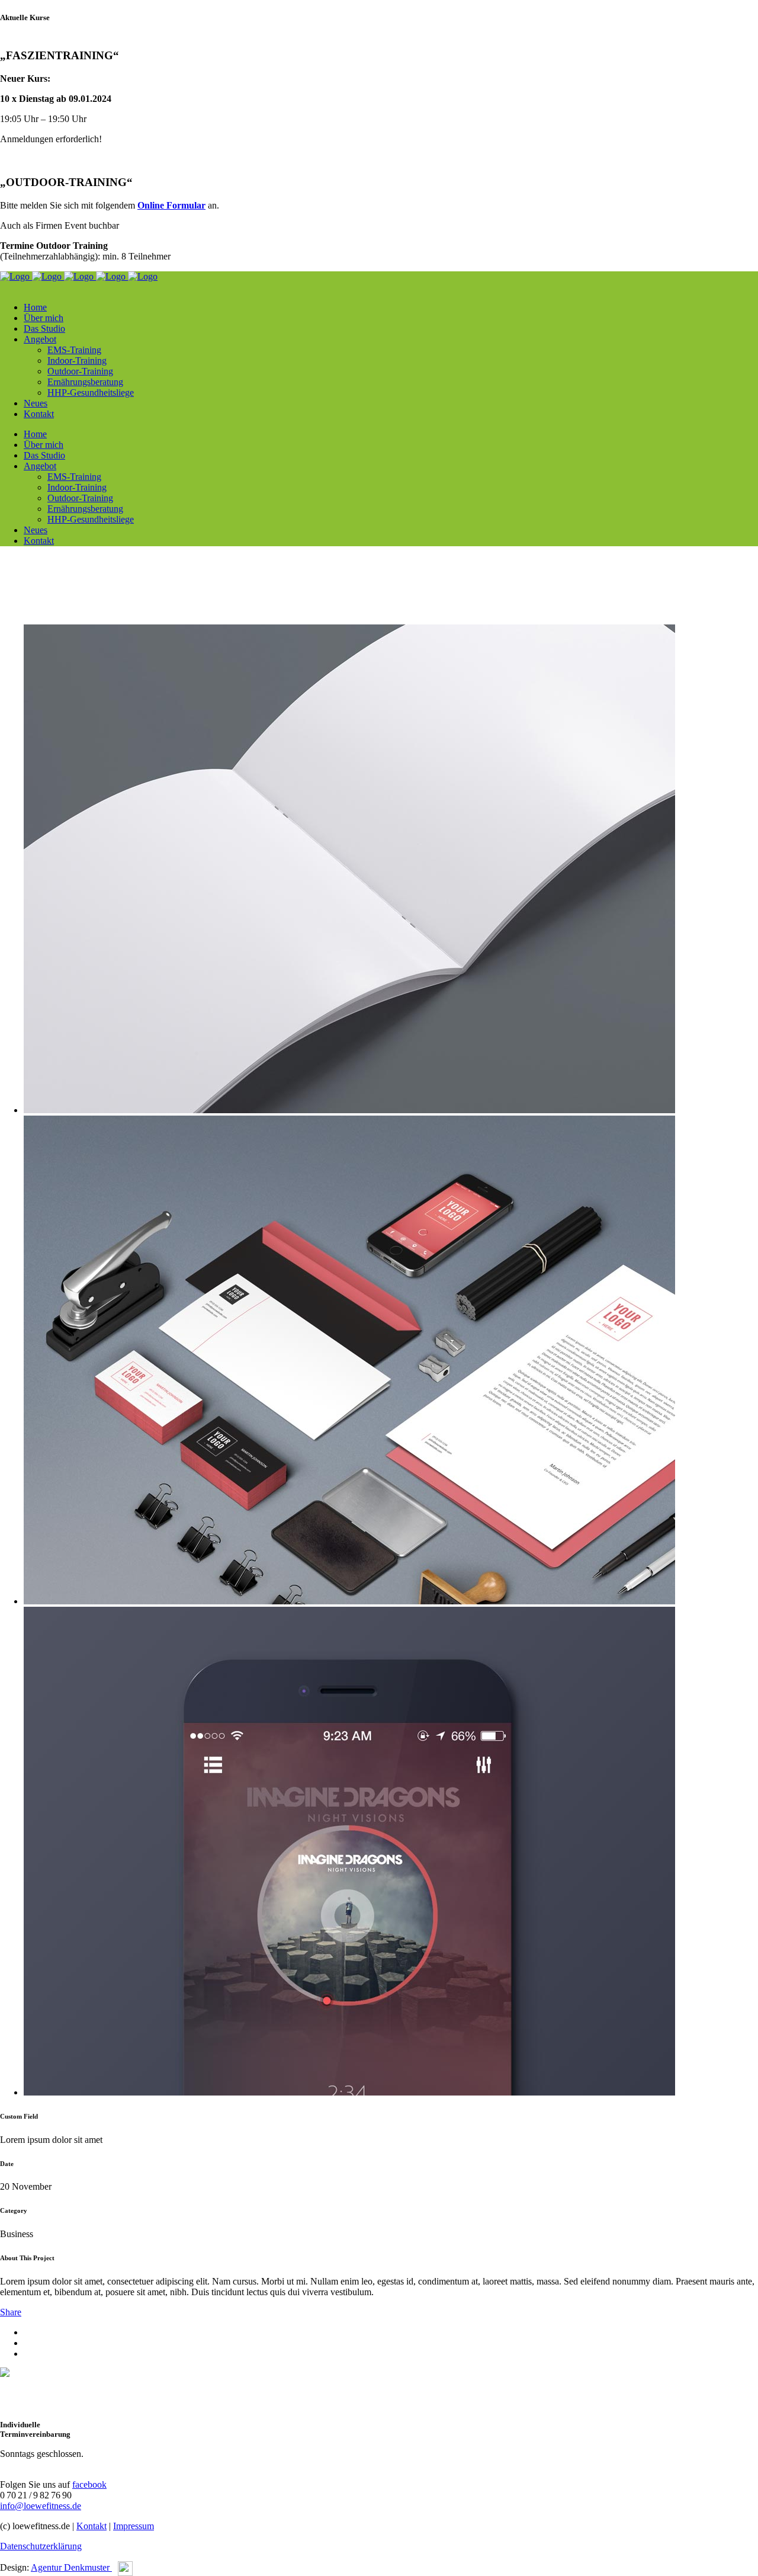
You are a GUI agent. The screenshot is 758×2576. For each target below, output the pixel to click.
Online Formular (171, 205)
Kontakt (91, 2526)
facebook (89, 2484)
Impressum (134, 2526)
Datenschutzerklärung (41, 2546)
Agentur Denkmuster (71, 2567)
